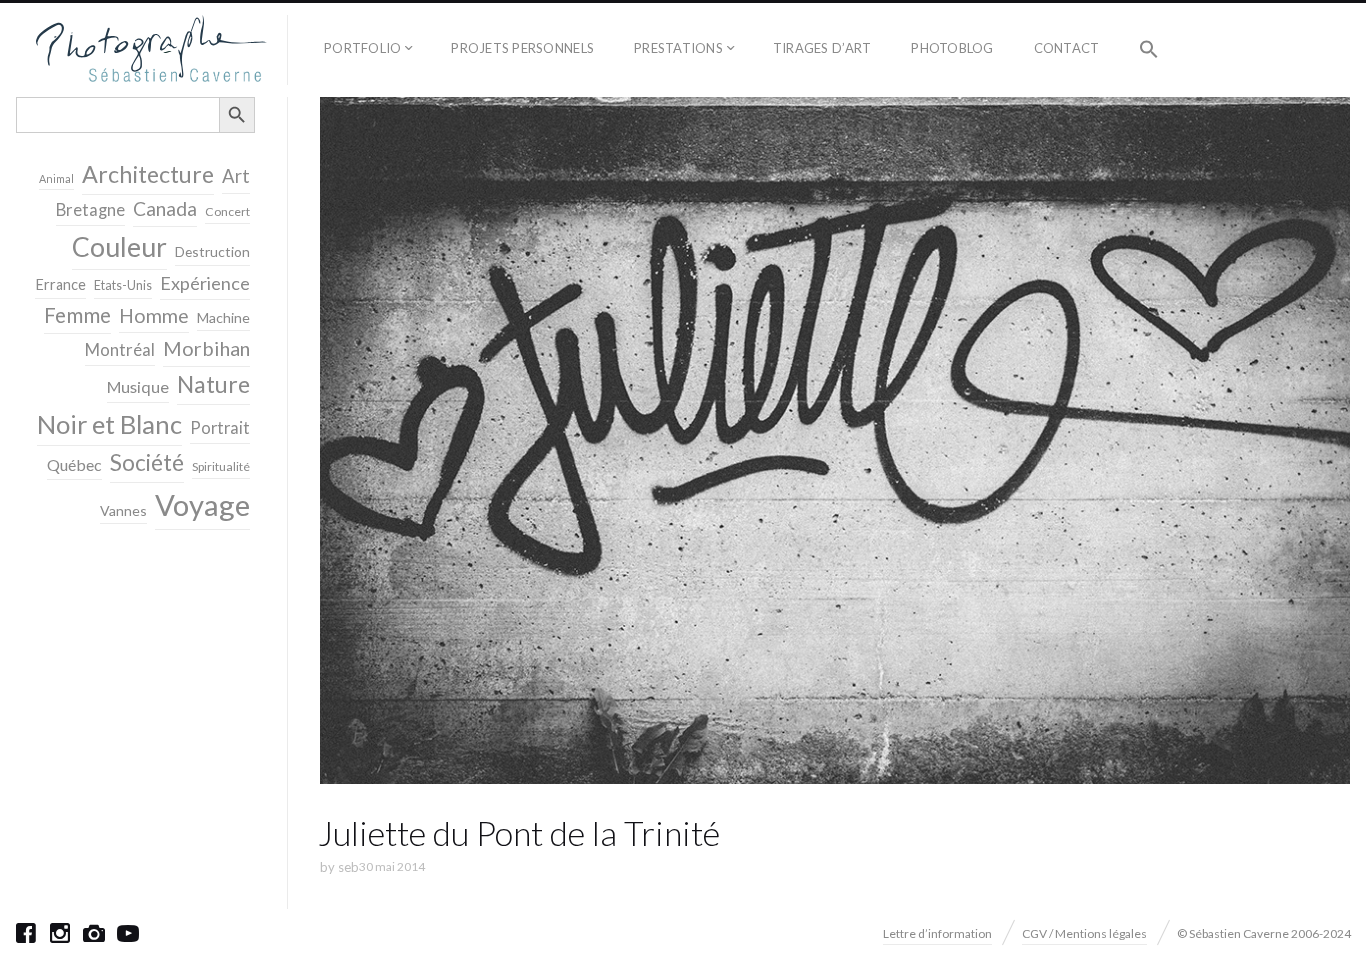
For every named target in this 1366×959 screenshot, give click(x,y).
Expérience (205, 283)
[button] (1149, 50)
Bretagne (90, 210)
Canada (165, 208)
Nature (213, 384)
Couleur (119, 247)
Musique (138, 386)
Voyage (202, 504)
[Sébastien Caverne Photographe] (151, 50)
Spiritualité (221, 466)
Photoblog (952, 48)
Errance (60, 284)
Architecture (148, 174)
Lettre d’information (937, 933)
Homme (154, 315)
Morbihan (206, 348)
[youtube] (128, 933)
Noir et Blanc (109, 424)
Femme (77, 315)
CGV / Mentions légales (1084, 933)
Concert (227, 211)
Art (236, 176)
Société (147, 462)
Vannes (123, 510)
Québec (74, 464)
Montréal (120, 349)
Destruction (212, 251)
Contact (1067, 48)
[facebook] (26, 933)
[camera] (94, 933)
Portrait (220, 428)
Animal (56, 178)
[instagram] (60, 933)
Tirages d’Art (822, 48)
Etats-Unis (123, 285)
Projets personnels (522, 48)
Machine (223, 317)
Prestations (678, 48)
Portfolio (362, 48)
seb (348, 867)
